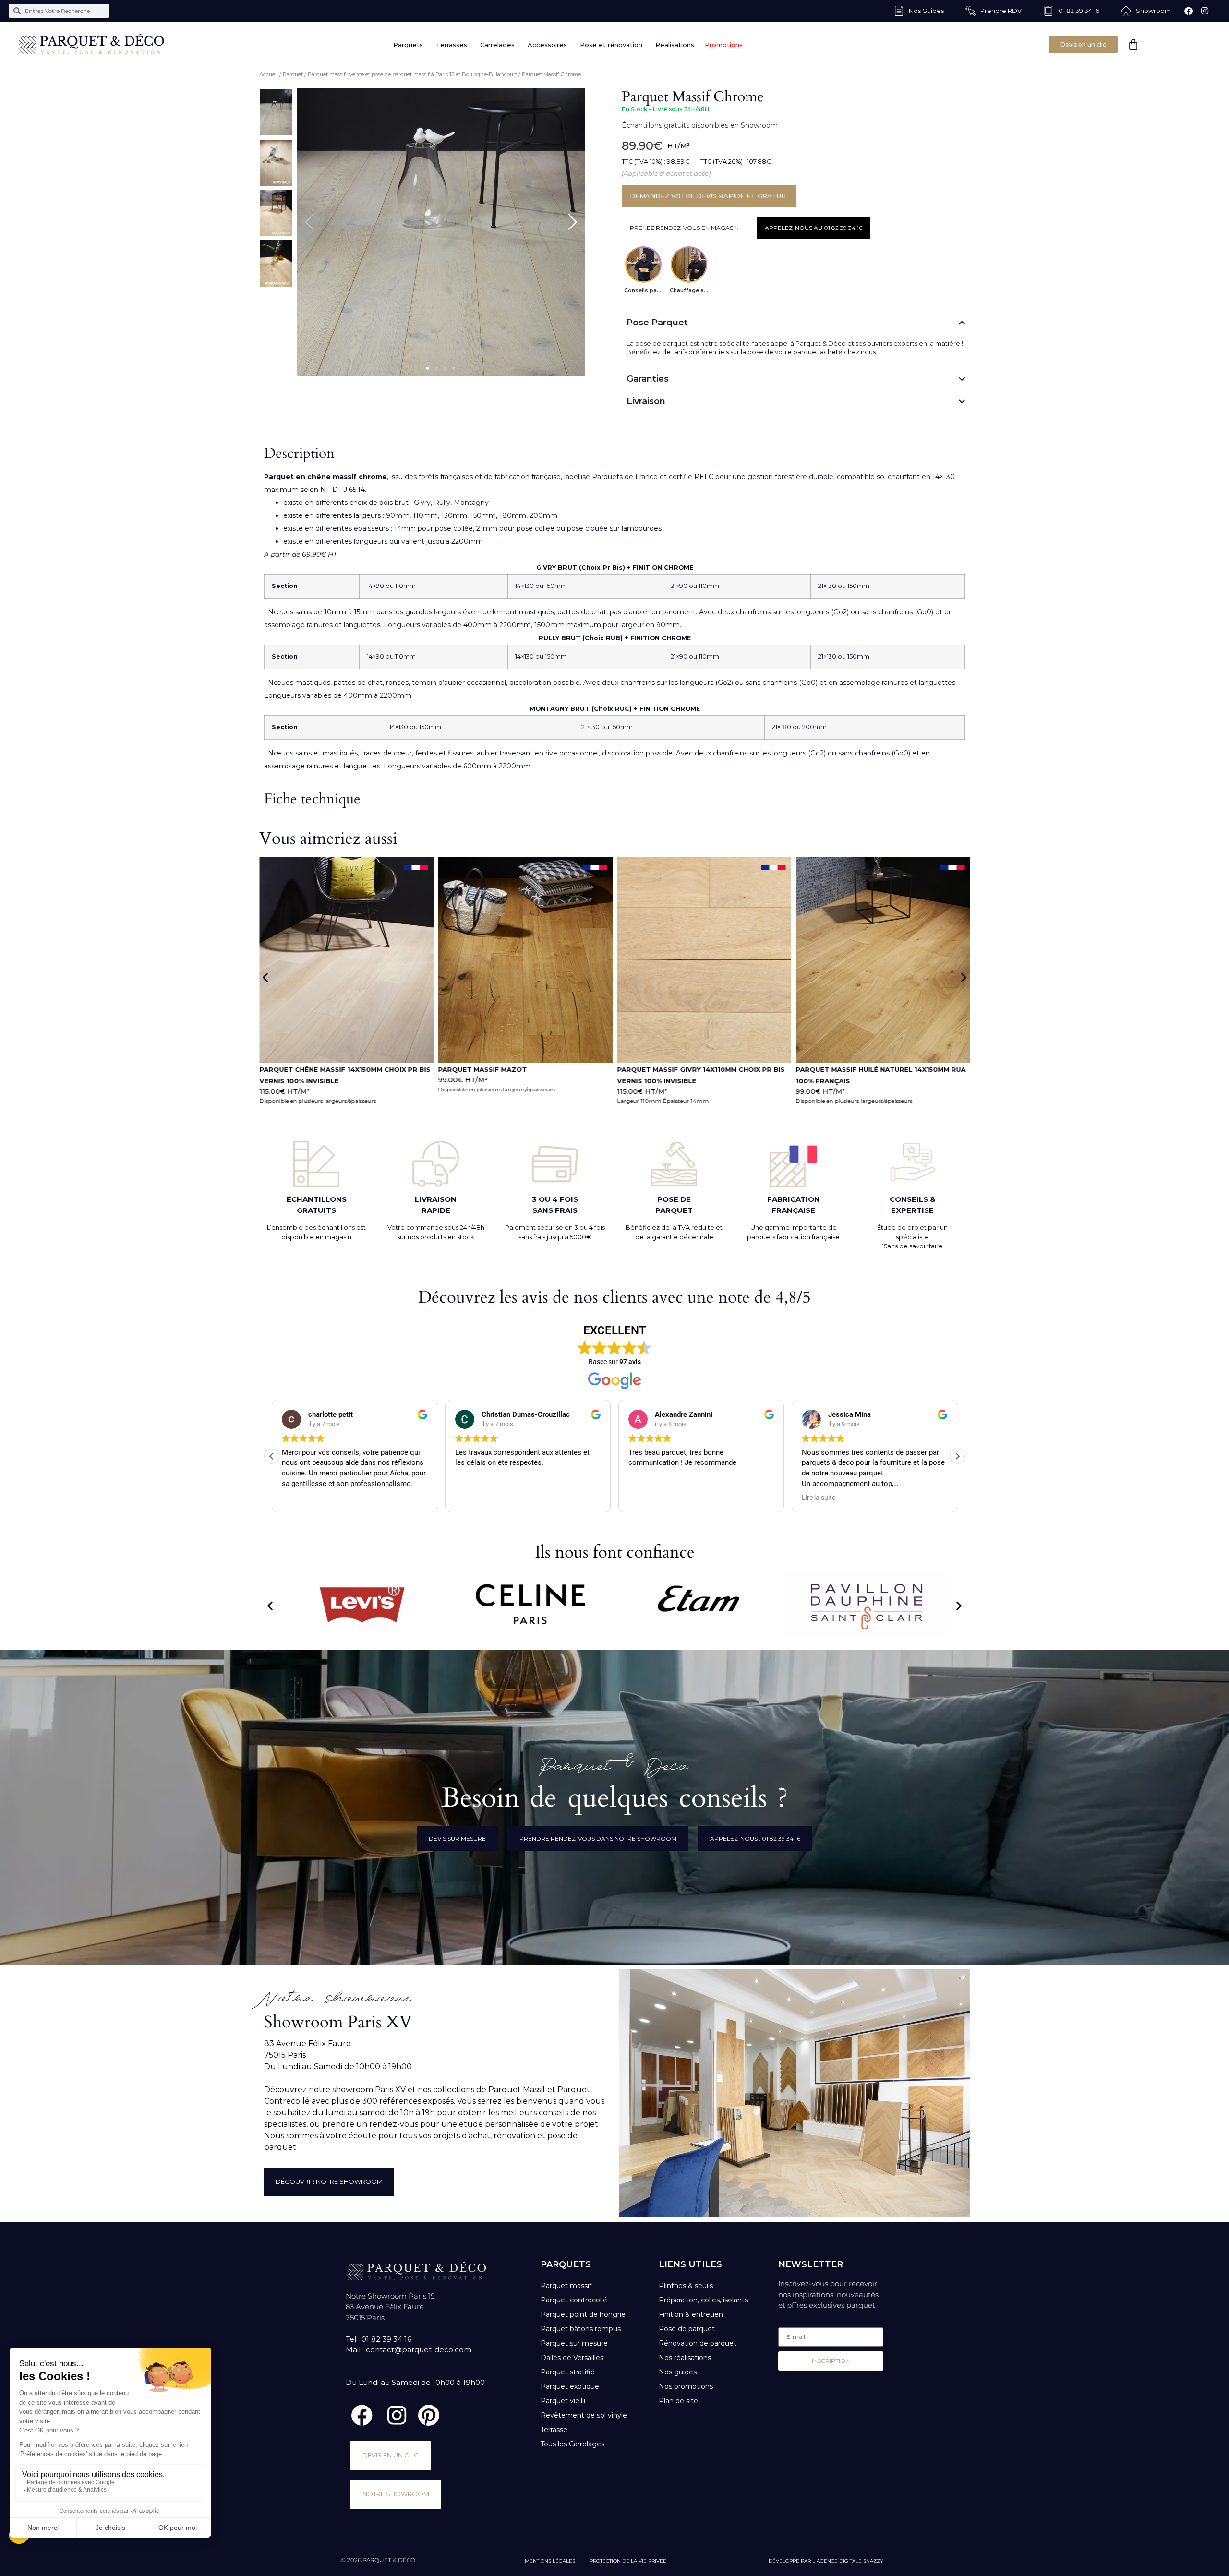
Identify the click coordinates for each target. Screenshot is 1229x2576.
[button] (428, 368)
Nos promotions (686, 2386)
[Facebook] (1189, 11)
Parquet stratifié (568, 2372)
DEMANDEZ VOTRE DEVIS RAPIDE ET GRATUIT (709, 196)
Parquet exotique (570, 2386)
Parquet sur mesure (574, 2343)
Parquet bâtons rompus (581, 2329)
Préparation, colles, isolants (703, 2300)
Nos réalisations (685, 2358)
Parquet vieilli (563, 2401)
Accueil (269, 74)
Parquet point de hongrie (583, 2314)
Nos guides (678, 2372)
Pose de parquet (687, 2329)
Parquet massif (566, 2286)
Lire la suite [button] (645, 1498)
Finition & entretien (691, 2314)
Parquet (293, 74)
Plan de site (678, 2401)
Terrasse (554, 2430)
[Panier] (1133, 44)
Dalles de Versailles (572, 2358)
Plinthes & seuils (686, 2286)
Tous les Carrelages (572, 2444)
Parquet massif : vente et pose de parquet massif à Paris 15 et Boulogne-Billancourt (412, 74)
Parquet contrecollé (574, 2300)
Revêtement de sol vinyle (584, 2415)
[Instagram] (1205, 11)
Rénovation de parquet (698, 2343)
